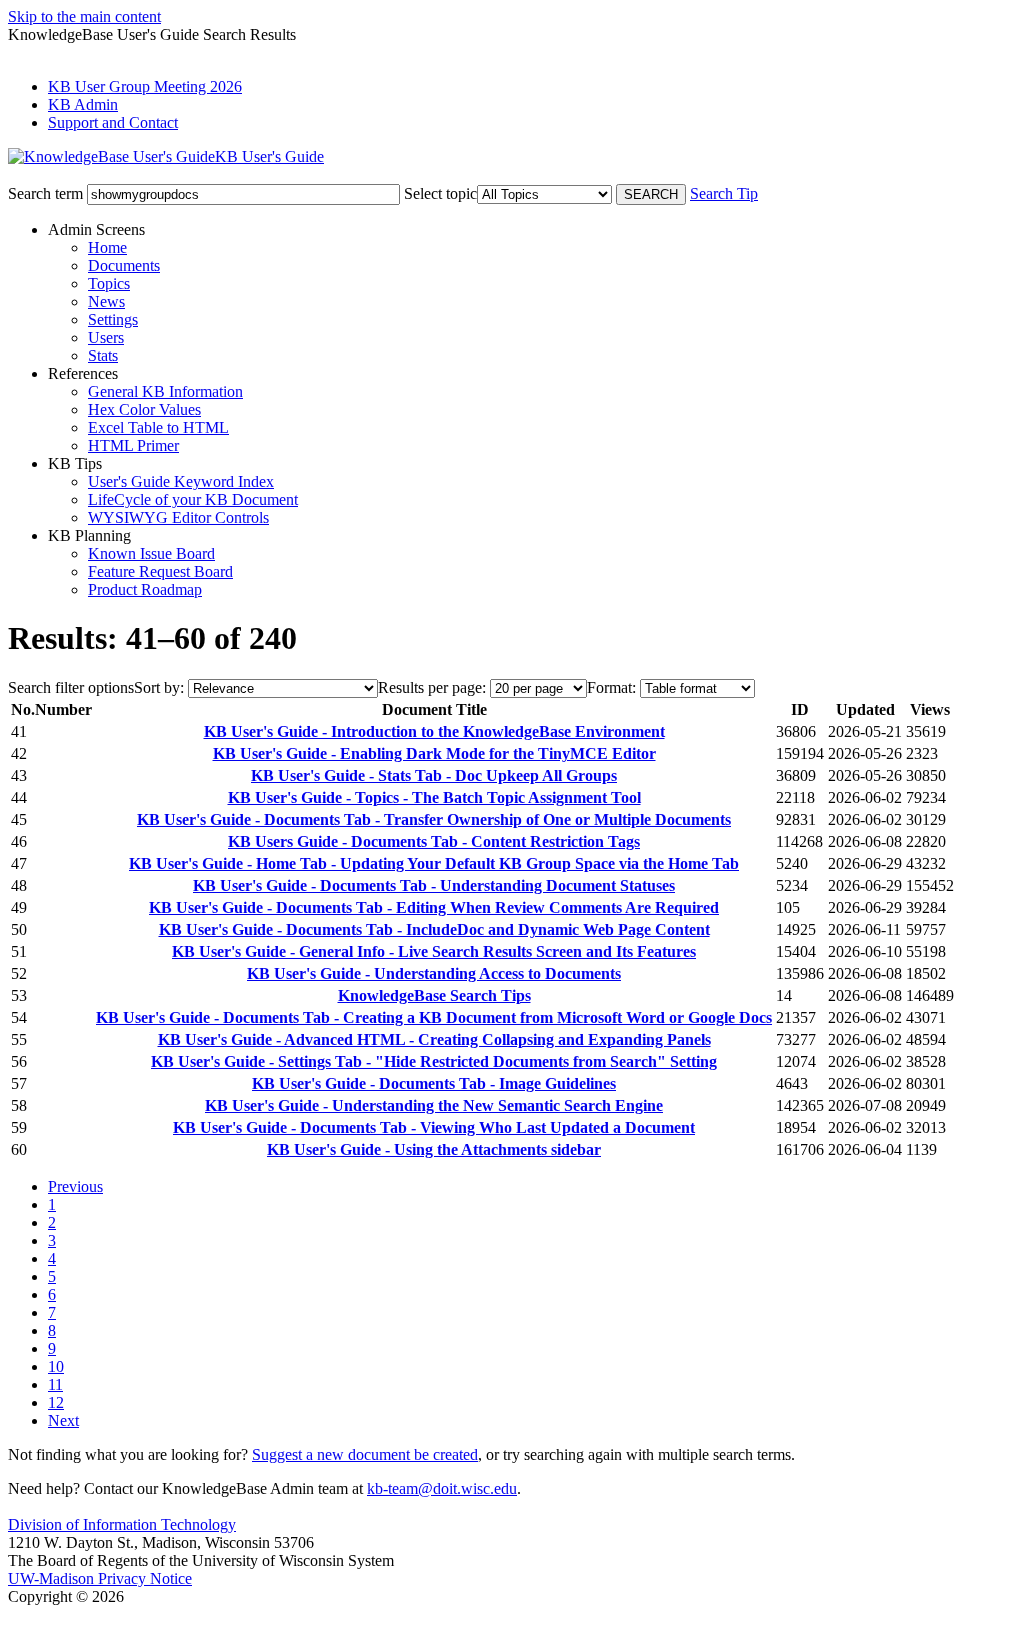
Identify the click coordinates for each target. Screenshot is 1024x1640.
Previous (75, 1186)
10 (56, 1366)
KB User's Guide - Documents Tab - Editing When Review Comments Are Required (434, 907)
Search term (45, 193)
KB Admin (83, 104)
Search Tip (724, 193)
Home (107, 247)
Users (106, 337)
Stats (103, 355)
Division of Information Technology (122, 1524)
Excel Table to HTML (158, 427)
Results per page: (432, 687)
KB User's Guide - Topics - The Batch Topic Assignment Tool (434, 797)
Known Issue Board (151, 553)
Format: (611, 687)
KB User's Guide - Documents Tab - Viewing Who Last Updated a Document (434, 1127)
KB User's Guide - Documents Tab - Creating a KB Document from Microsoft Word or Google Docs (434, 1017)
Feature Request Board (160, 571)
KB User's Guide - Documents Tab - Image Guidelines (434, 1083)
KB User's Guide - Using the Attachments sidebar (434, 1149)
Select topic (440, 193)
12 (56, 1402)
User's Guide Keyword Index (181, 481)
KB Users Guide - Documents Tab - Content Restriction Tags (434, 841)
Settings (113, 319)
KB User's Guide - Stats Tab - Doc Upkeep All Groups (434, 775)
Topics (109, 283)
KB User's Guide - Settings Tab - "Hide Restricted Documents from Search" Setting (434, 1061)
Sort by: (159, 687)
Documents (124, 265)
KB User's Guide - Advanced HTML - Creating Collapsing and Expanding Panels (434, 1039)
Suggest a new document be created (365, 1454)
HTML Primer (133, 445)
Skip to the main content (84, 16)
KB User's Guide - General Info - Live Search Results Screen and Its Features (434, 951)
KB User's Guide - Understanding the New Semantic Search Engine (434, 1105)
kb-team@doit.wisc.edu (442, 1488)
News (106, 301)
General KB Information (165, 391)
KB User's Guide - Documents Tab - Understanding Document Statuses (434, 885)
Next (63, 1420)
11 (55, 1384)
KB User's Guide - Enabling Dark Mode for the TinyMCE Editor (434, 753)
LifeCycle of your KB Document (193, 499)
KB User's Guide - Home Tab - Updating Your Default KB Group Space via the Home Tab (434, 863)
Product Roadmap (145, 589)
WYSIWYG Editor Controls (178, 517)
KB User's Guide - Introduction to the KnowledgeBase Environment (434, 731)
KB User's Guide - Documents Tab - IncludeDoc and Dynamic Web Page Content (434, 929)
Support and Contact (113, 122)
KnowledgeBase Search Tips (434, 995)
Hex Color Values (144, 409)
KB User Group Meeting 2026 (145, 86)
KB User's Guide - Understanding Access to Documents (434, 973)
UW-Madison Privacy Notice (100, 1578)
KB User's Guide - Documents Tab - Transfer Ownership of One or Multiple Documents (434, 819)
